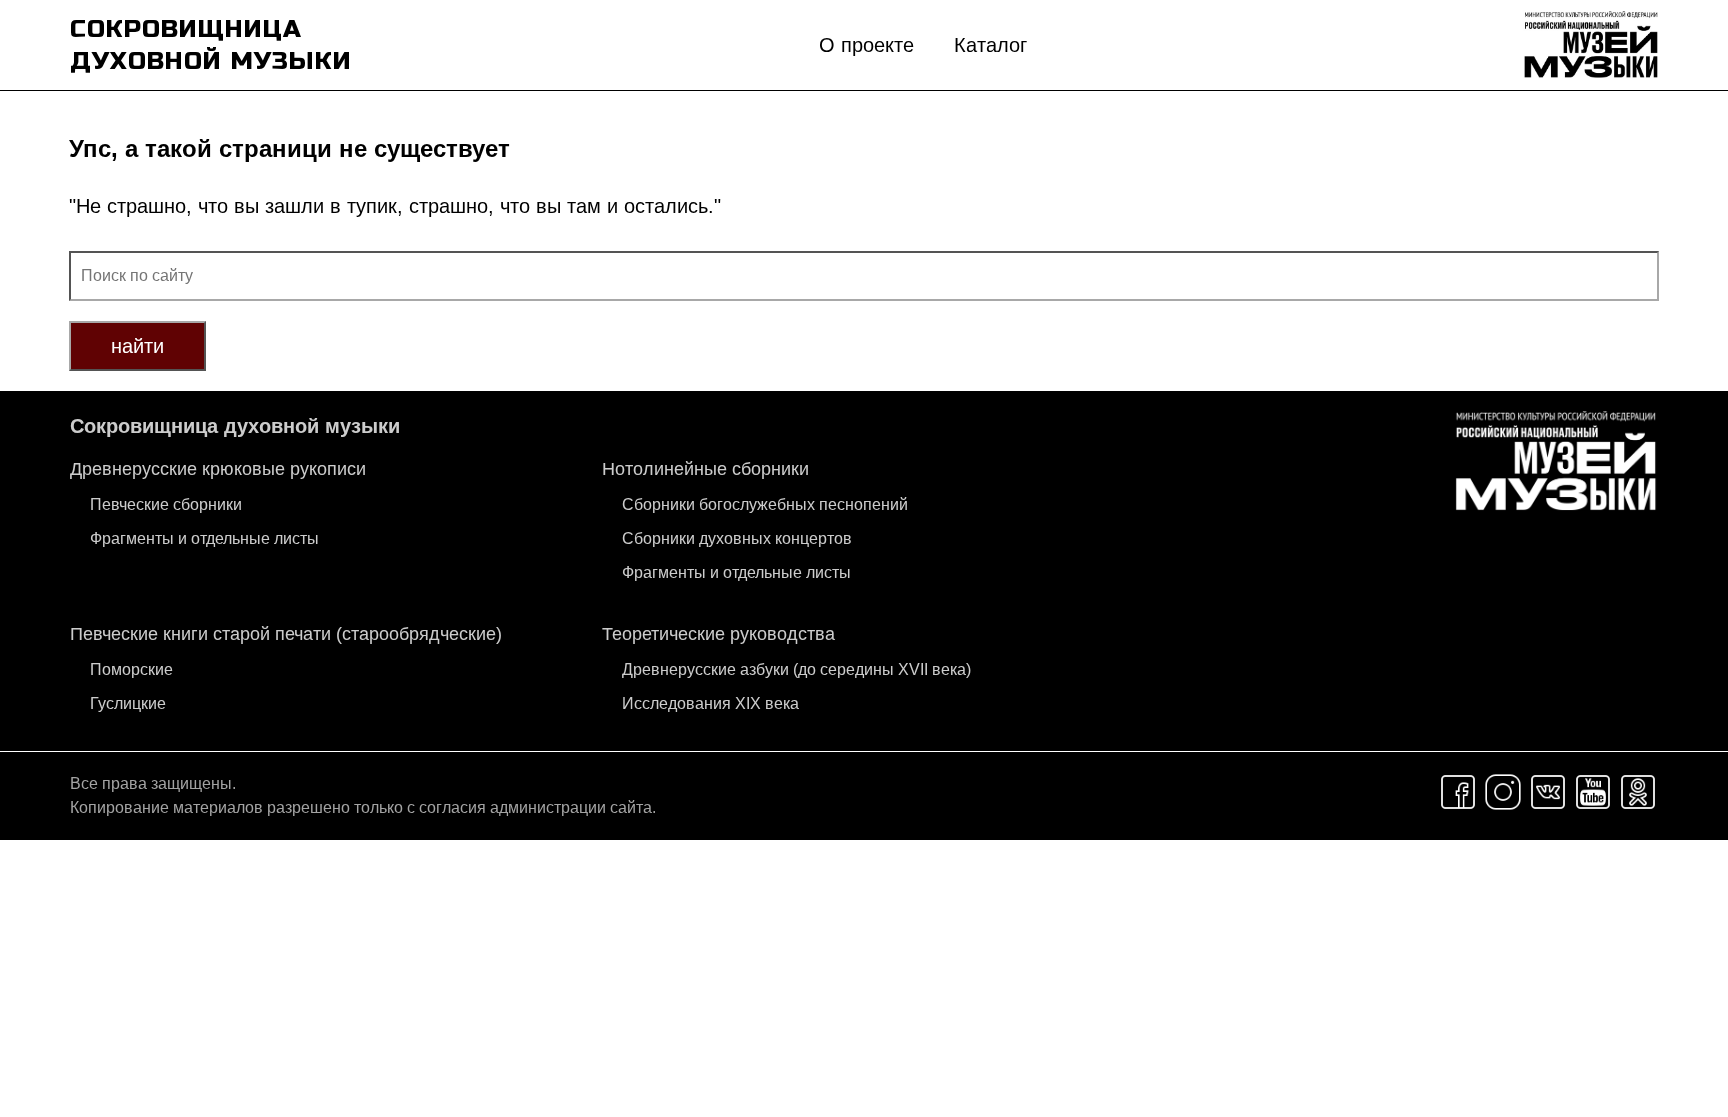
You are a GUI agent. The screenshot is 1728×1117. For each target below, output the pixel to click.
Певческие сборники (166, 504)
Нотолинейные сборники (705, 469)
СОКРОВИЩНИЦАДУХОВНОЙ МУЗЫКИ (211, 45)
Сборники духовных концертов (737, 538)
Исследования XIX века (710, 703)
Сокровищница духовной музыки (235, 426)
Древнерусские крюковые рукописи (218, 469)
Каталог (990, 45)
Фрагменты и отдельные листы (204, 538)
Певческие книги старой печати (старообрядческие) (286, 634)
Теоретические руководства (718, 634)
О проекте (866, 45)
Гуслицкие (128, 703)
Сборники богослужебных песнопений (765, 504)
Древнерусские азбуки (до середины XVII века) (796, 669)
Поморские (131, 669)
